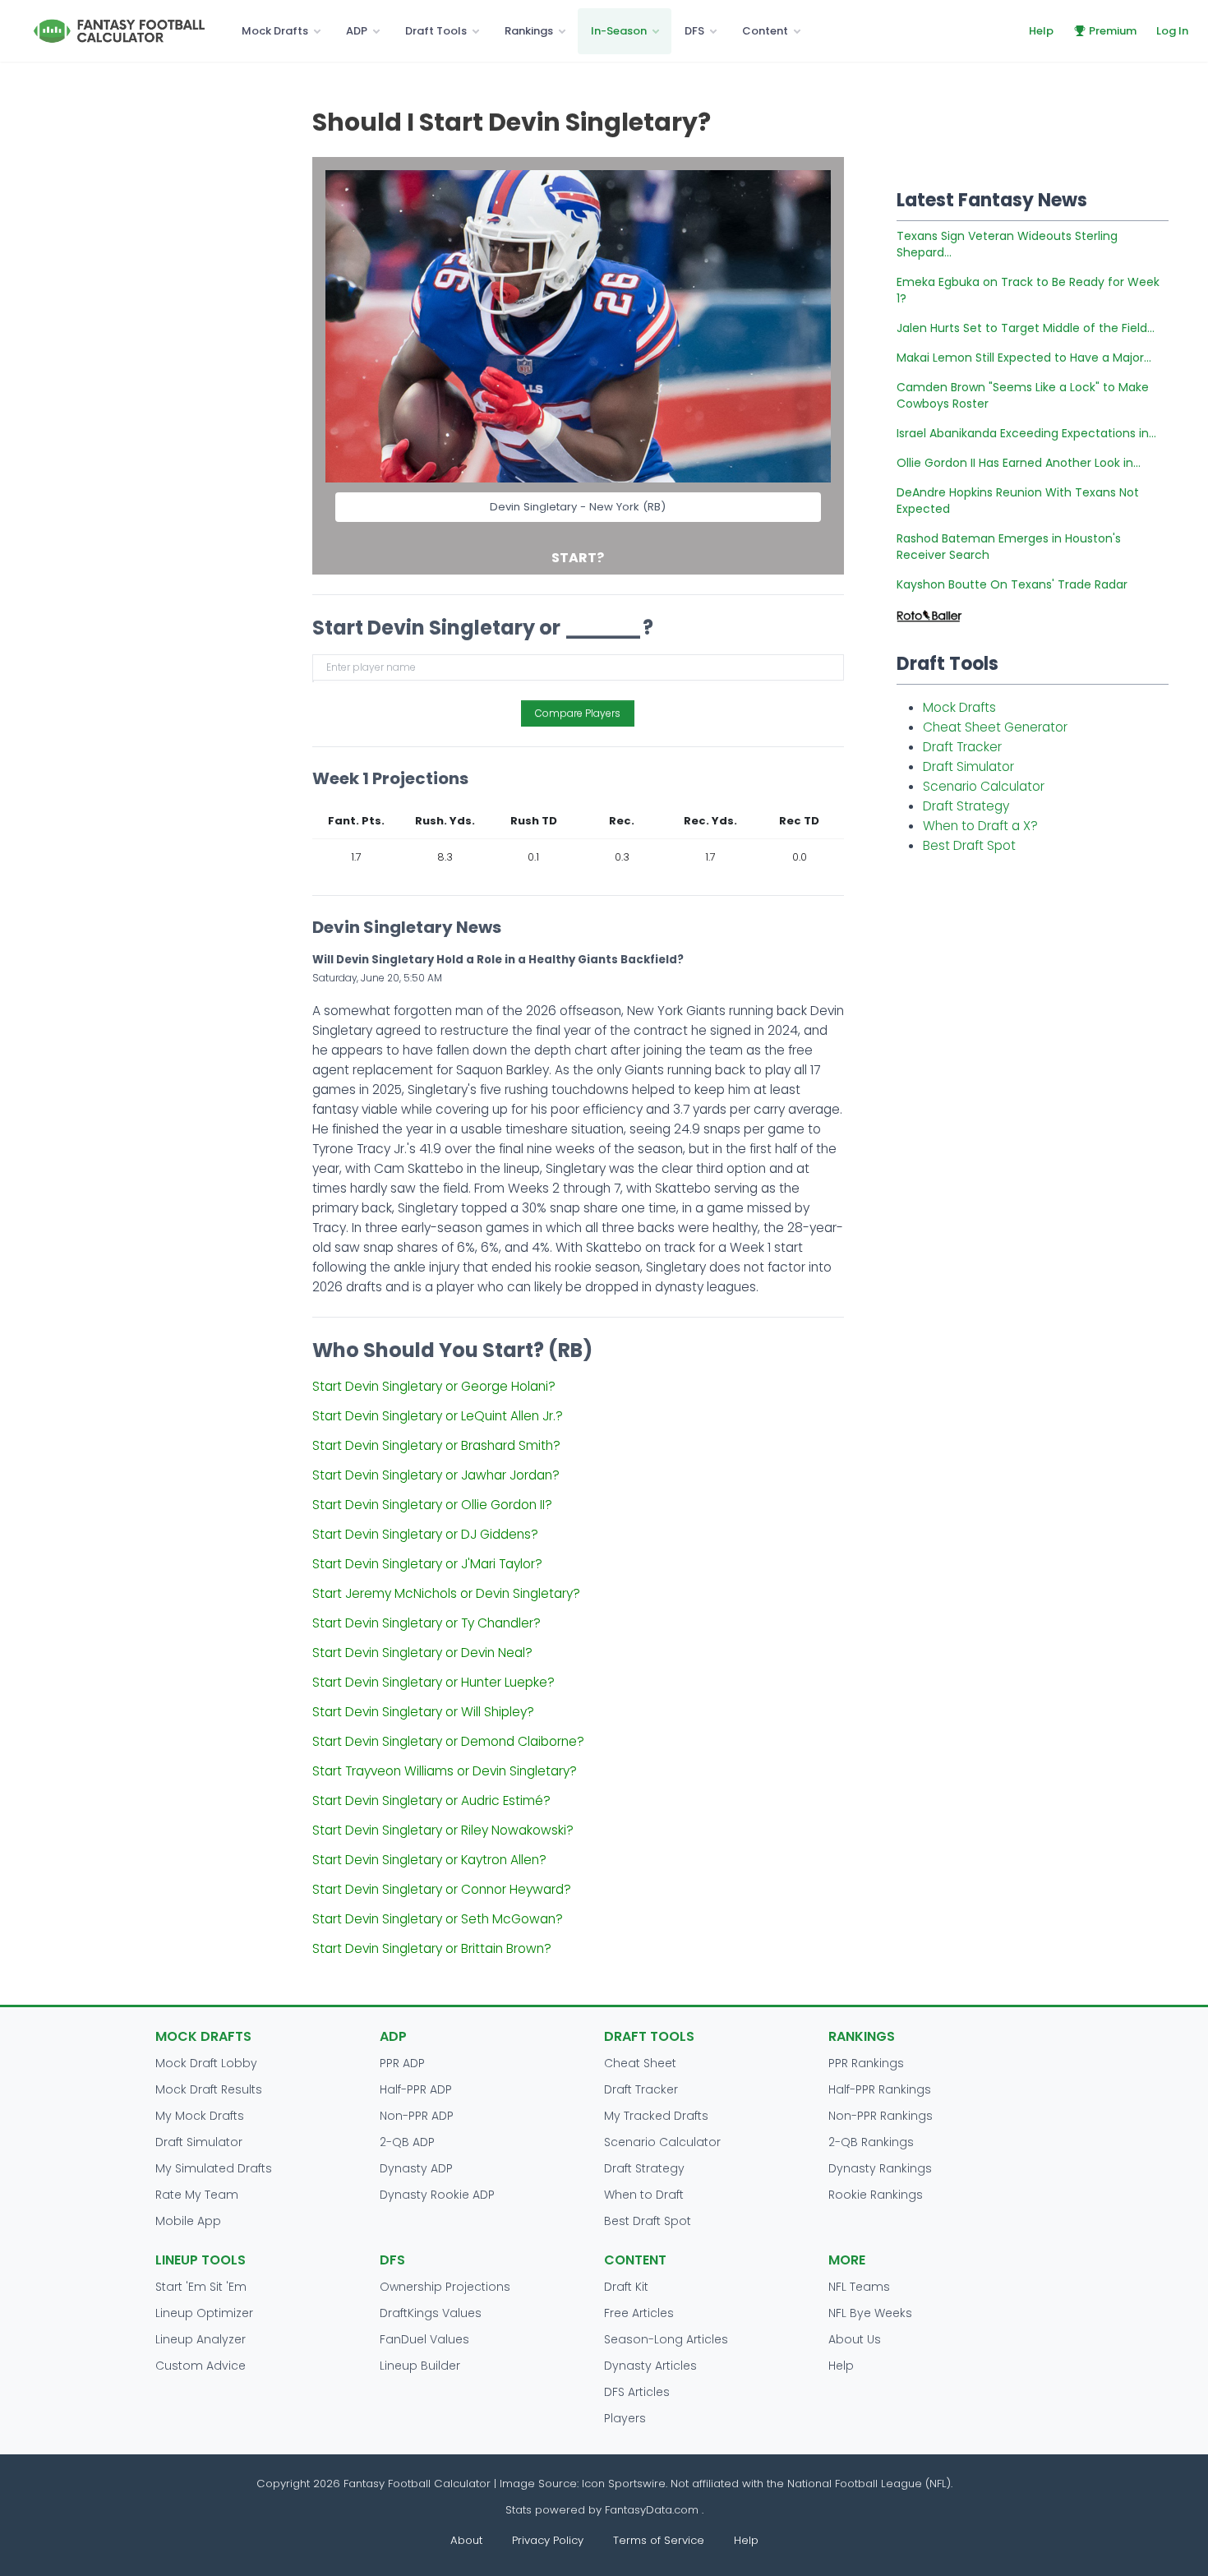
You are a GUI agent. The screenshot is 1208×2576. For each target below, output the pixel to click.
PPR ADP (402, 2063)
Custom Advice (201, 2366)
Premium (1113, 31)
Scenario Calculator (984, 786)
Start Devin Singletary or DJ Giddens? (425, 1534)
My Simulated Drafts (214, 2168)
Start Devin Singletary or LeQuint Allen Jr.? (438, 1416)
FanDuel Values (424, 2339)
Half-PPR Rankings (880, 2089)
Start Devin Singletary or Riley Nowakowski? (443, 1830)
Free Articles (639, 2313)
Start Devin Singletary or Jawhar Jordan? (436, 1475)
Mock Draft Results (209, 2089)
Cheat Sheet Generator (995, 727)
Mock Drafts (275, 31)
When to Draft (644, 2195)
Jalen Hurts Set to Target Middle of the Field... (1026, 328)
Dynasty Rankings (880, 2168)
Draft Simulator (968, 766)
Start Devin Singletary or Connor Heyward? (442, 1889)
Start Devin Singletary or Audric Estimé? (431, 1800)
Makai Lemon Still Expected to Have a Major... (1024, 358)
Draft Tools (436, 31)
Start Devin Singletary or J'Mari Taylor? (427, 1564)
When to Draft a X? (980, 826)
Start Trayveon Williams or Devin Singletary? (445, 1771)
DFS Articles (637, 2392)
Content (765, 31)
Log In (1172, 31)
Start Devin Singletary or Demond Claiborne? (448, 1741)
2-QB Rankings (871, 2142)
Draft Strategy (966, 806)
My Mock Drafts (200, 2116)
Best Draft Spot (969, 845)
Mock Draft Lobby (206, 2063)
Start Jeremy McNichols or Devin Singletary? (446, 1593)
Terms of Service (659, 2540)
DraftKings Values (431, 2313)
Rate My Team (197, 2195)
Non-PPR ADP (417, 2116)
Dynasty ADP (416, 2168)
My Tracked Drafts (656, 2116)
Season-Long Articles (666, 2339)
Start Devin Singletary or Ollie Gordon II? (432, 1505)
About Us (855, 2339)
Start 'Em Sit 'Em (201, 2287)
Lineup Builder (420, 2366)
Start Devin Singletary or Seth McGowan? (438, 1919)
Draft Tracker (962, 747)
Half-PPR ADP (416, 2089)
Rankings (529, 31)
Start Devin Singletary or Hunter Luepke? (433, 1682)
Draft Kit (626, 2287)
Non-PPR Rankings (881, 2116)
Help (1041, 31)
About (466, 2540)
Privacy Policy (548, 2540)
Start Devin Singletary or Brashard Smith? (436, 1445)
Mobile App (188, 2221)
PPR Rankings (866, 2063)
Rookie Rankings (876, 2195)
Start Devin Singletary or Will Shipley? (423, 1712)
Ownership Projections (445, 2287)
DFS (694, 31)
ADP (357, 31)
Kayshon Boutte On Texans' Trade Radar (1012, 584)
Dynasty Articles (650, 2366)
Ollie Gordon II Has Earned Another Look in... (1019, 463)
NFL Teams (859, 2287)
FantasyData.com (653, 2510)
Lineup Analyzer (201, 2339)
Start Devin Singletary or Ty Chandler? (426, 1623)
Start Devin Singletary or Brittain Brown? (432, 1948)
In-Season (619, 31)
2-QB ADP (407, 2142)
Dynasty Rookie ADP (437, 2195)
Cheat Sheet (640, 2063)
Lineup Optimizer (204, 2313)
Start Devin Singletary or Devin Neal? (422, 1653)
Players (625, 2418)
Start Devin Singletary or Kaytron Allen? (429, 1860)
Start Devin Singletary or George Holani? (434, 1386)
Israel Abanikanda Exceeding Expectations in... (1026, 433)
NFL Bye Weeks (870, 2313)
